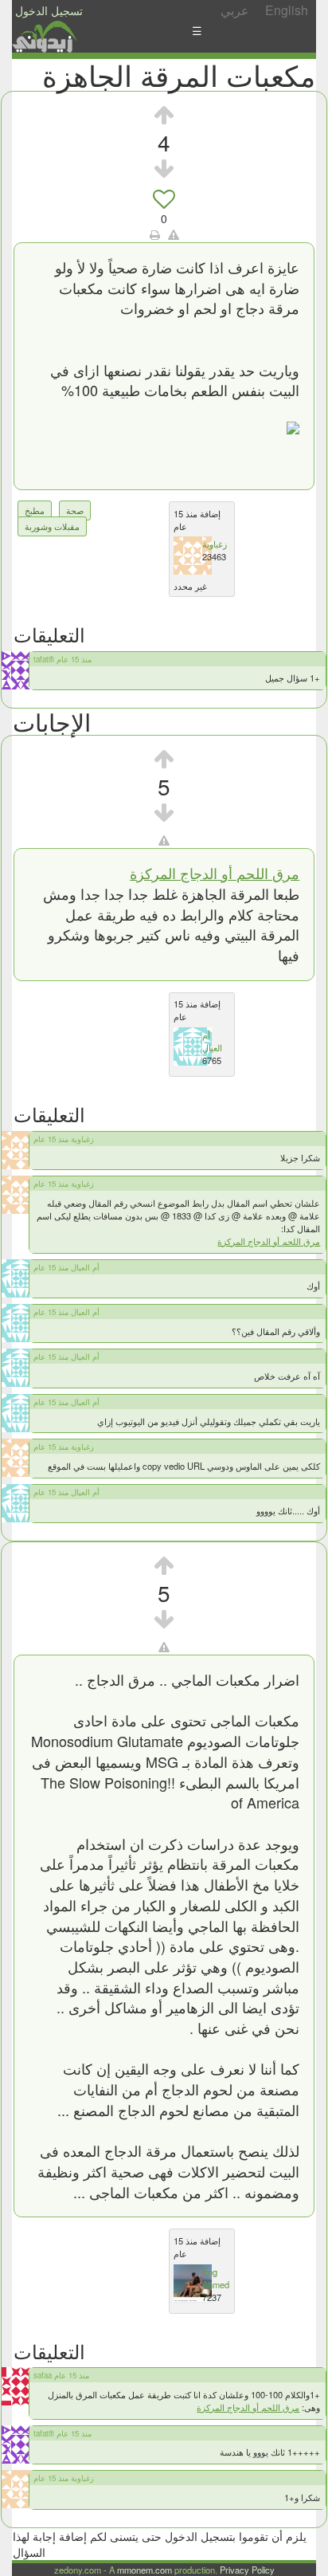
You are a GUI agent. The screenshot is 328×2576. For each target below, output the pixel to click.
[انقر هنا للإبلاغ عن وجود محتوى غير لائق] (174, 234)
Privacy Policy (247, 2570)
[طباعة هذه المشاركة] (155, 234)
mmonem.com (144, 2570)
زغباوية (215, 544)
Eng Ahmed (216, 2278)
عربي (235, 10)
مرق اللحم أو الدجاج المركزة (215, 873)
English (287, 10)
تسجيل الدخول (49, 10)
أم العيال (212, 1041)
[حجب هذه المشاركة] (164, 840)
